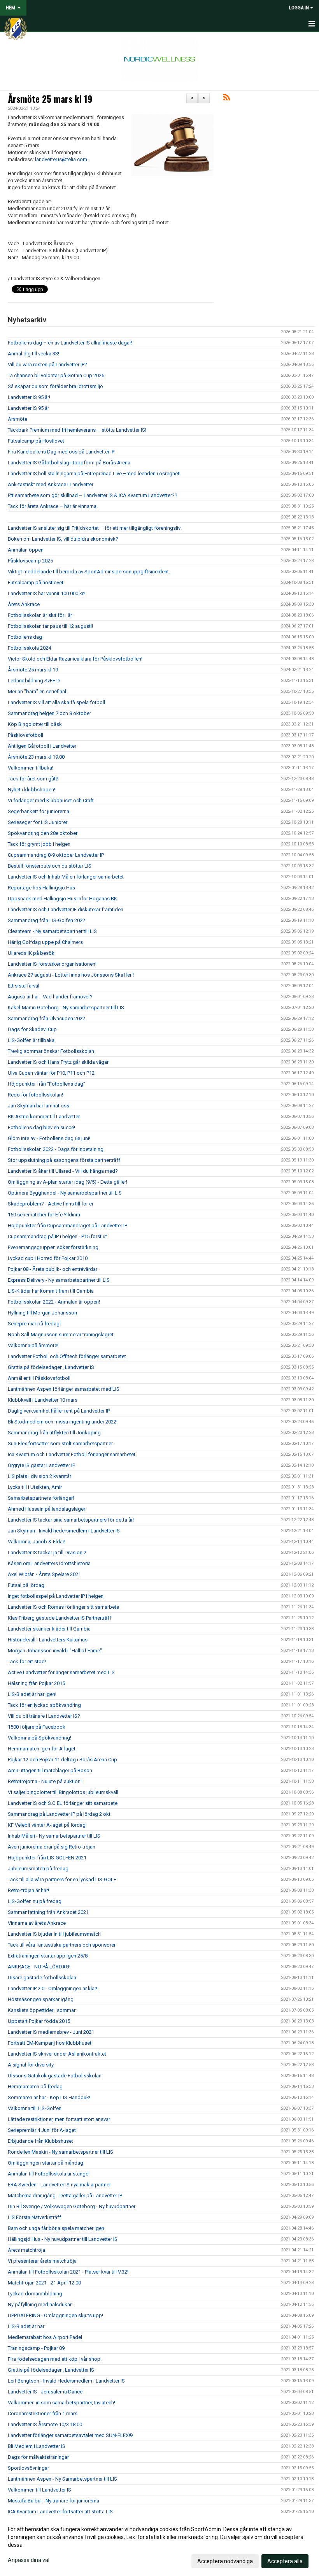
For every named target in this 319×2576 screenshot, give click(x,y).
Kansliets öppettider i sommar (42, 2010)
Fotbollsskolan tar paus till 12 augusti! (50, 626)
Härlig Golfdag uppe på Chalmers (45, 942)
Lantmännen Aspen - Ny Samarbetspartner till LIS (62, 2479)
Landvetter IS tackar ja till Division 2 (47, 1552)
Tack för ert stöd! (27, 1661)
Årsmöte (18, 419)
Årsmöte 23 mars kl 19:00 (36, 757)
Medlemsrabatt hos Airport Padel (45, 2337)
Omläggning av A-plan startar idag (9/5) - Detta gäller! (67, 1182)
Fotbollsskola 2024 (29, 648)
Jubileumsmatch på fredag (38, 1869)
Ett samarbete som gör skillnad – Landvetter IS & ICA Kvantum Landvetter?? (93, 495)
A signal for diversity (31, 2065)
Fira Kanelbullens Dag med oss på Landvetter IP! (62, 452)
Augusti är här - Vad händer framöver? (50, 997)
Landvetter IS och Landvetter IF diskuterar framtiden (66, 909)
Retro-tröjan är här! (28, 1890)
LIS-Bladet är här (26, 2326)
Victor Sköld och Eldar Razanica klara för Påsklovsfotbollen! (75, 659)
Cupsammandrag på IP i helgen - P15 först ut (57, 1236)
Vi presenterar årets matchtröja (42, 2261)
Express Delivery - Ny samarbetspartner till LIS (59, 1280)
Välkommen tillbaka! (31, 768)
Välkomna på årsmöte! (33, 1345)
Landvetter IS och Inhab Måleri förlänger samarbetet (66, 877)
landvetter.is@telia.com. (62, 159)
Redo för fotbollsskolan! (35, 1095)
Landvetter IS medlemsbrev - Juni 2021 (51, 2032)
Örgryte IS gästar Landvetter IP (41, 1465)
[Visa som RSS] (227, 99)
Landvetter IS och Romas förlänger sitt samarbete (63, 1607)
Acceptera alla (285, 2561)
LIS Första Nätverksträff (34, 2217)
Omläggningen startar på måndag (46, 2163)
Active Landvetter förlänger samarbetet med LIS (61, 1672)
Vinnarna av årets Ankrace (37, 1923)
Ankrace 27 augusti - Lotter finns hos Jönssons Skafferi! (71, 975)
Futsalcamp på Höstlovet (36, 441)
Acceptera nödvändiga (225, 2561)
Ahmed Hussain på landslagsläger (46, 1509)
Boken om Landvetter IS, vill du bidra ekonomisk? (63, 539)
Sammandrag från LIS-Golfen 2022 (46, 920)
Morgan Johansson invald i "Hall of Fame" (55, 1651)
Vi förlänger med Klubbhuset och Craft (51, 800)
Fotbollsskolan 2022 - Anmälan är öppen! (54, 1302)
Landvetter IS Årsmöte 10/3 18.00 (45, 2424)
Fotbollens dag (25, 637)
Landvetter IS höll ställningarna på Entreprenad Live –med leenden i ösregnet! (94, 474)
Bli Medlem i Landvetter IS (37, 2446)
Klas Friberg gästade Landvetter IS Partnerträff (60, 1618)
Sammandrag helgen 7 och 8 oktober (49, 713)
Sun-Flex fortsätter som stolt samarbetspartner (60, 1444)
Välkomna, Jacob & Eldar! (37, 1542)
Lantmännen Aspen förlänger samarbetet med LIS (64, 1389)
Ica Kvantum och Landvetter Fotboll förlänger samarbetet (72, 1454)
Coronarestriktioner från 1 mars (43, 2413)
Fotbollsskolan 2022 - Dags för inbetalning (56, 1149)
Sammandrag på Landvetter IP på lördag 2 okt (59, 1814)
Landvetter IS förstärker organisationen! (52, 964)
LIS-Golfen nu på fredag (35, 1901)
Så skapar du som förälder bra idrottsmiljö (55, 386)
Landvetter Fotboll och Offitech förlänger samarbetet (67, 1356)
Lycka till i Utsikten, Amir (35, 1487)
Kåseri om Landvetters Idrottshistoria (49, 1563)
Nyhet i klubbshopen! (32, 790)
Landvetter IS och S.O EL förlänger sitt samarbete (63, 1803)
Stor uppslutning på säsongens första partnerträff (64, 1160)
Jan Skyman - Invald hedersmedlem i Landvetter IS (64, 1531)
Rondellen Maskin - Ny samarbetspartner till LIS (60, 2152)
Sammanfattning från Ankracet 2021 (48, 1912)
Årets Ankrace (24, 604)
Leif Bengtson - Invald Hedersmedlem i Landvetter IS (66, 2381)
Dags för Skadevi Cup (32, 1029)
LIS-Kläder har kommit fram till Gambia (51, 1291)
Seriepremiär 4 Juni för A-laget (42, 2130)
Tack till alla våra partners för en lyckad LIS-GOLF (62, 1879)
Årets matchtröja (26, 2250)
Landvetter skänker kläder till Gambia (49, 1629)
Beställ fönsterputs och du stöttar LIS (50, 866)
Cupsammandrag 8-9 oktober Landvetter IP (56, 855)
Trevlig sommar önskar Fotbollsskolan (51, 1051)
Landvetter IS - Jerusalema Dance (45, 2392)
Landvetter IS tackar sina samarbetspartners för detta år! (71, 1520)
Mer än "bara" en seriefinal (37, 691)
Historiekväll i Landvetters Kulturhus (48, 1640)
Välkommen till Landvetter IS (39, 2490)
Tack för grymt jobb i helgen (39, 844)
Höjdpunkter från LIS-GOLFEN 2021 (47, 1858)
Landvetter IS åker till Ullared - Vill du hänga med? (63, 1171)
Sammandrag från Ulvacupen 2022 (46, 1018)
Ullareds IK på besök (31, 953)
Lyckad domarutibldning (35, 2294)
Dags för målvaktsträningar (38, 2457)
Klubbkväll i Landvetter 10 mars (43, 1400)
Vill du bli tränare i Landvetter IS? (44, 1716)
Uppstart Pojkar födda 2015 (39, 2021)
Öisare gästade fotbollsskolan (42, 1978)
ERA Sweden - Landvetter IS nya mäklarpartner (59, 2185)
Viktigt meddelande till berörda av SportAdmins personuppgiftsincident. (89, 572)
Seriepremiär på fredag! (34, 1324)
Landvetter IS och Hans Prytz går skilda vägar (58, 1062)
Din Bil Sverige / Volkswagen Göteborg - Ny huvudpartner (72, 2206)
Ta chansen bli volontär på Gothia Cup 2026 (56, 375)
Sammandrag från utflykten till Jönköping (54, 1433)
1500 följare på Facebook (37, 1727)
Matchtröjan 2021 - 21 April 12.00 (44, 2283)
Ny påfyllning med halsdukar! (40, 2305)
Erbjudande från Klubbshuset (40, 2141)
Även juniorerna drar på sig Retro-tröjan (52, 1847)
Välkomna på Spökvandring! (39, 1738)
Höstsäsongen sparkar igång (41, 1999)
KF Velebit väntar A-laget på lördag (47, 1825)
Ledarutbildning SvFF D (34, 681)
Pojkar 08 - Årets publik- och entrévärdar (53, 1269)
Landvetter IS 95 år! (29, 397)
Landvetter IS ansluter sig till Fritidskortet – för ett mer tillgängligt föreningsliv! (95, 528)
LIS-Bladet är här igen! (32, 1694)
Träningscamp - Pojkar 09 (36, 2348)
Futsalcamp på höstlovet (36, 582)
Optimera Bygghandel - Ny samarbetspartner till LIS (65, 1193)
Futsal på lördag (26, 1585)
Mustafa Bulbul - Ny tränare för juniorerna (53, 2501)
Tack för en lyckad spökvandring (44, 1705)
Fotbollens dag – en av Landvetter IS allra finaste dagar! (70, 343)
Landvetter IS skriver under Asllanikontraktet (57, 2054)
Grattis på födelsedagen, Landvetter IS (51, 1367)
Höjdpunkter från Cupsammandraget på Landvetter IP (67, 1226)
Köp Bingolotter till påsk (35, 724)
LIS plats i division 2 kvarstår (39, 1476)
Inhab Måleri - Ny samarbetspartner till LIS (54, 1836)
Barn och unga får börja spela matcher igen (56, 2228)
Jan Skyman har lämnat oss (39, 1106)
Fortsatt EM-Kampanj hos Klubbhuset (50, 2043)
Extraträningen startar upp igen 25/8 (48, 1956)
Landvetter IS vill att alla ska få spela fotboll (56, 702)
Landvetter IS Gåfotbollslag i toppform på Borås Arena (69, 463)
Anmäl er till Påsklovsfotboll (39, 1378)
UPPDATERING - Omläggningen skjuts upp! (55, 2315)
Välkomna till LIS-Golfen (35, 2108)
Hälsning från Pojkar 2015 (36, 1683)
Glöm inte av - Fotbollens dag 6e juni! (49, 1138)
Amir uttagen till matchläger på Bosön (50, 1770)
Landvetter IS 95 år (28, 408)
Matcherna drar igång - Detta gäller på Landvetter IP (65, 2196)
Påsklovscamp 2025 (30, 561)
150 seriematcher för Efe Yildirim (44, 1215)
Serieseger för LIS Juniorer (38, 822)
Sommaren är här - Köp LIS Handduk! (49, 2097)
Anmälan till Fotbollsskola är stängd (48, 2174)
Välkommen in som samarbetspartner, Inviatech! (61, 2403)
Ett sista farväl (24, 986)
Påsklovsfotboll (25, 735)
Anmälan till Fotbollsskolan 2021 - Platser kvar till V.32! (68, 2272)
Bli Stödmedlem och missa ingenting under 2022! (63, 1422)
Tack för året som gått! (33, 779)
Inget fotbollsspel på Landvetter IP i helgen (56, 1596)
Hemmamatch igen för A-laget (42, 1749)
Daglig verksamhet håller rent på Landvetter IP (59, 1411)
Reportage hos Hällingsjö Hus (41, 888)
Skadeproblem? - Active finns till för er (51, 1204)
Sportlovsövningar (28, 2468)
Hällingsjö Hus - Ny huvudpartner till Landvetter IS (63, 2239)
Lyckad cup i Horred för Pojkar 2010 (48, 1258)
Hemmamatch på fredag (35, 2087)
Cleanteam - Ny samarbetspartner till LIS (52, 931)
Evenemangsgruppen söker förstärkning (53, 1247)
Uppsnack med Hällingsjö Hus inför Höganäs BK (62, 899)
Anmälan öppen (26, 550)
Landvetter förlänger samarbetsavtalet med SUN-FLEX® (70, 2435)
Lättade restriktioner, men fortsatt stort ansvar (59, 2119)
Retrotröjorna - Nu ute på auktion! (45, 1781)
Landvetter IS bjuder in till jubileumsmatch (54, 1934)
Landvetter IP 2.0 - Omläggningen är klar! (53, 1988)
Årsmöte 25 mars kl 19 (50, 99)
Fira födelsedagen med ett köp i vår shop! (55, 2359)
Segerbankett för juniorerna (39, 811)
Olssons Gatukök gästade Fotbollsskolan (55, 2076)
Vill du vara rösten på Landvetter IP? (47, 365)
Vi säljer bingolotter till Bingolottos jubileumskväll (63, 1792)
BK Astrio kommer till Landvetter (44, 1117)
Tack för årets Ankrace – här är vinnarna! (53, 506)
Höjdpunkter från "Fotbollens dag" (46, 1084)
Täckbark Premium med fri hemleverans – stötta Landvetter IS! (77, 430)
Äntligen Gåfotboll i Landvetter (42, 746)
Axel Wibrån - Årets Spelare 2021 (44, 1574)
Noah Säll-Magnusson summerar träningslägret (61, 1335)
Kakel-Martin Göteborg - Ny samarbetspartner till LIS (66, 1008)
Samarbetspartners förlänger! (41, 1498)
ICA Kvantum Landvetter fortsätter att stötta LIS (60, 2512)
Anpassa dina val (29, 2560)
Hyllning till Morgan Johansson (42, 1313)
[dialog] (159, 2545)
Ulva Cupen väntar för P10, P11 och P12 (51, 1073)
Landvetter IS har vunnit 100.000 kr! (46, 593)
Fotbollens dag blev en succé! (41, 1127)
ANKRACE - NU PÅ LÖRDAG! (39, 1967)
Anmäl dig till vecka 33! (33, 354)
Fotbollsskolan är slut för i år (40, 615)
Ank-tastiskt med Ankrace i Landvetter (51, 484)
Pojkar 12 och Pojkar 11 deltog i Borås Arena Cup (62, 1760)
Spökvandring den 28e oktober (43, 833)
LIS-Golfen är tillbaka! (32, 1040)
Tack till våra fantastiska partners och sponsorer (62, 1945)
